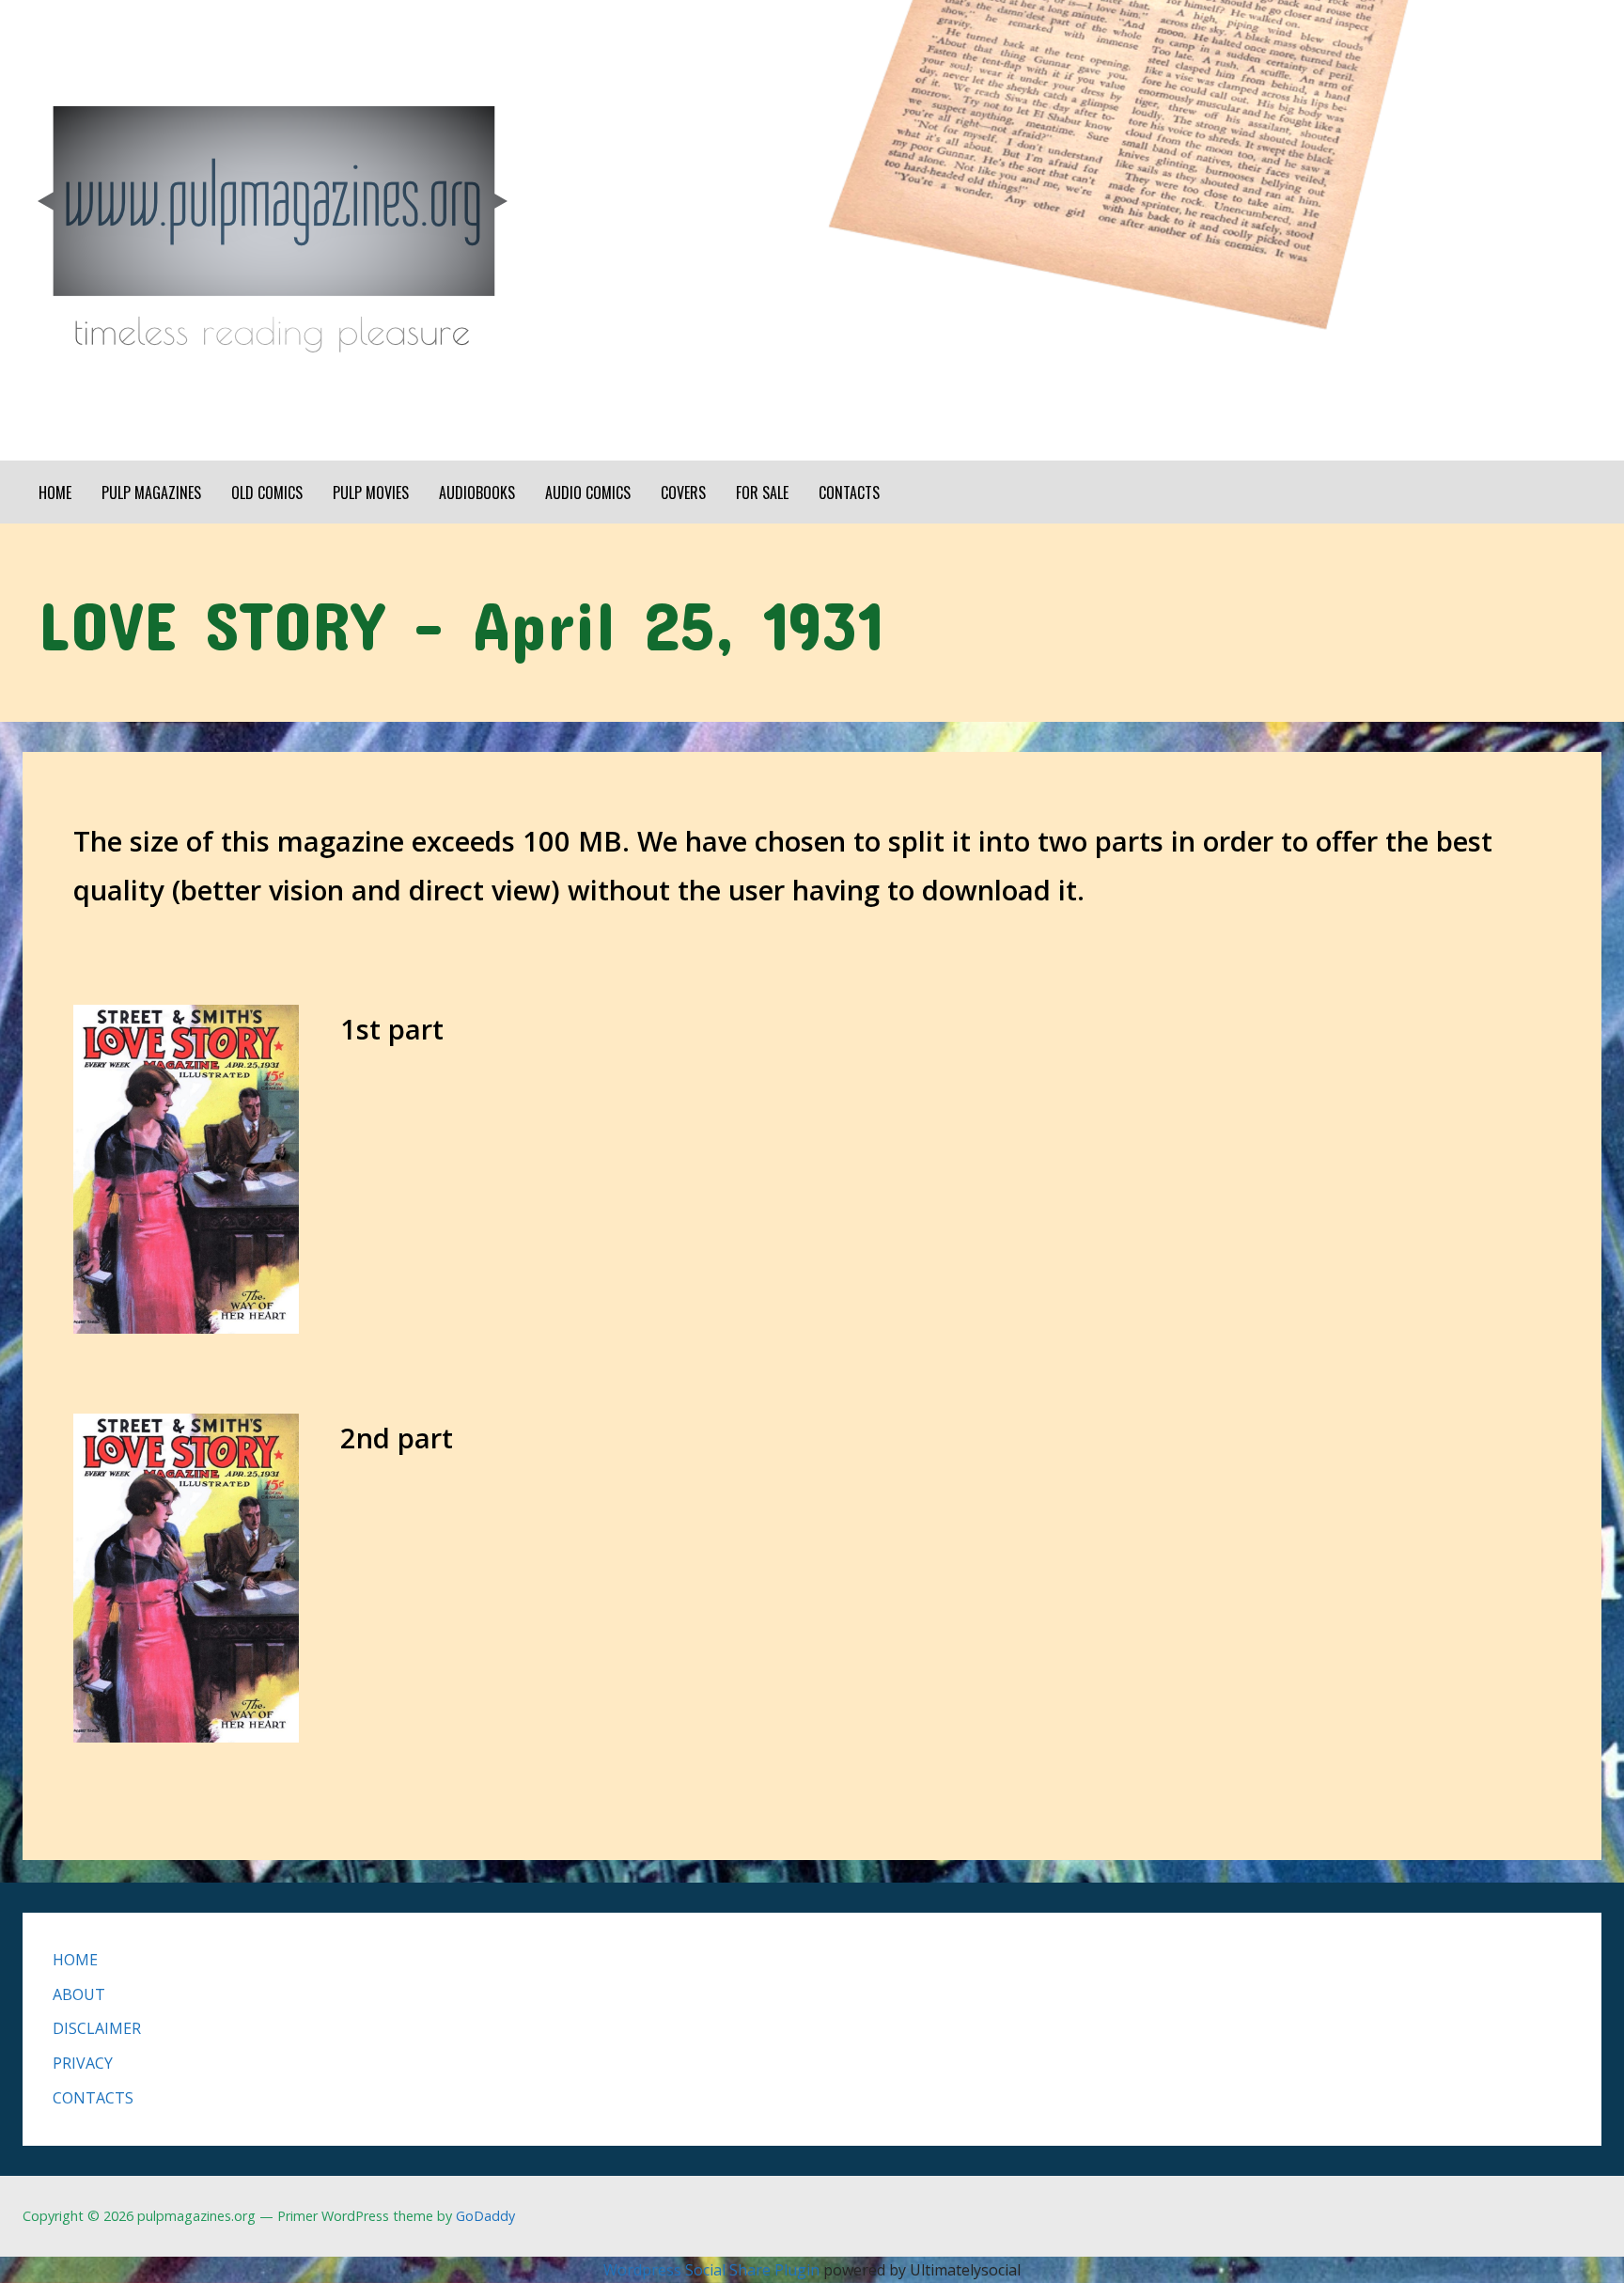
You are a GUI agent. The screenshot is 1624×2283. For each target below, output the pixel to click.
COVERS (683, 493)
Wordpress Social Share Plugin (713, 2270)
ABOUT (79, 1994)
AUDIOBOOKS (477, 493)
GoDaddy (485, 2216)
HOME (55, 493)
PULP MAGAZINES (151, 493)
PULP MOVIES (371, 493)
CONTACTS (849, 493)
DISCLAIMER (97, 2028)
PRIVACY (83, 2063)
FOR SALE (762, 493)
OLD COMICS (267, 493)
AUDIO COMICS (588, 493)
